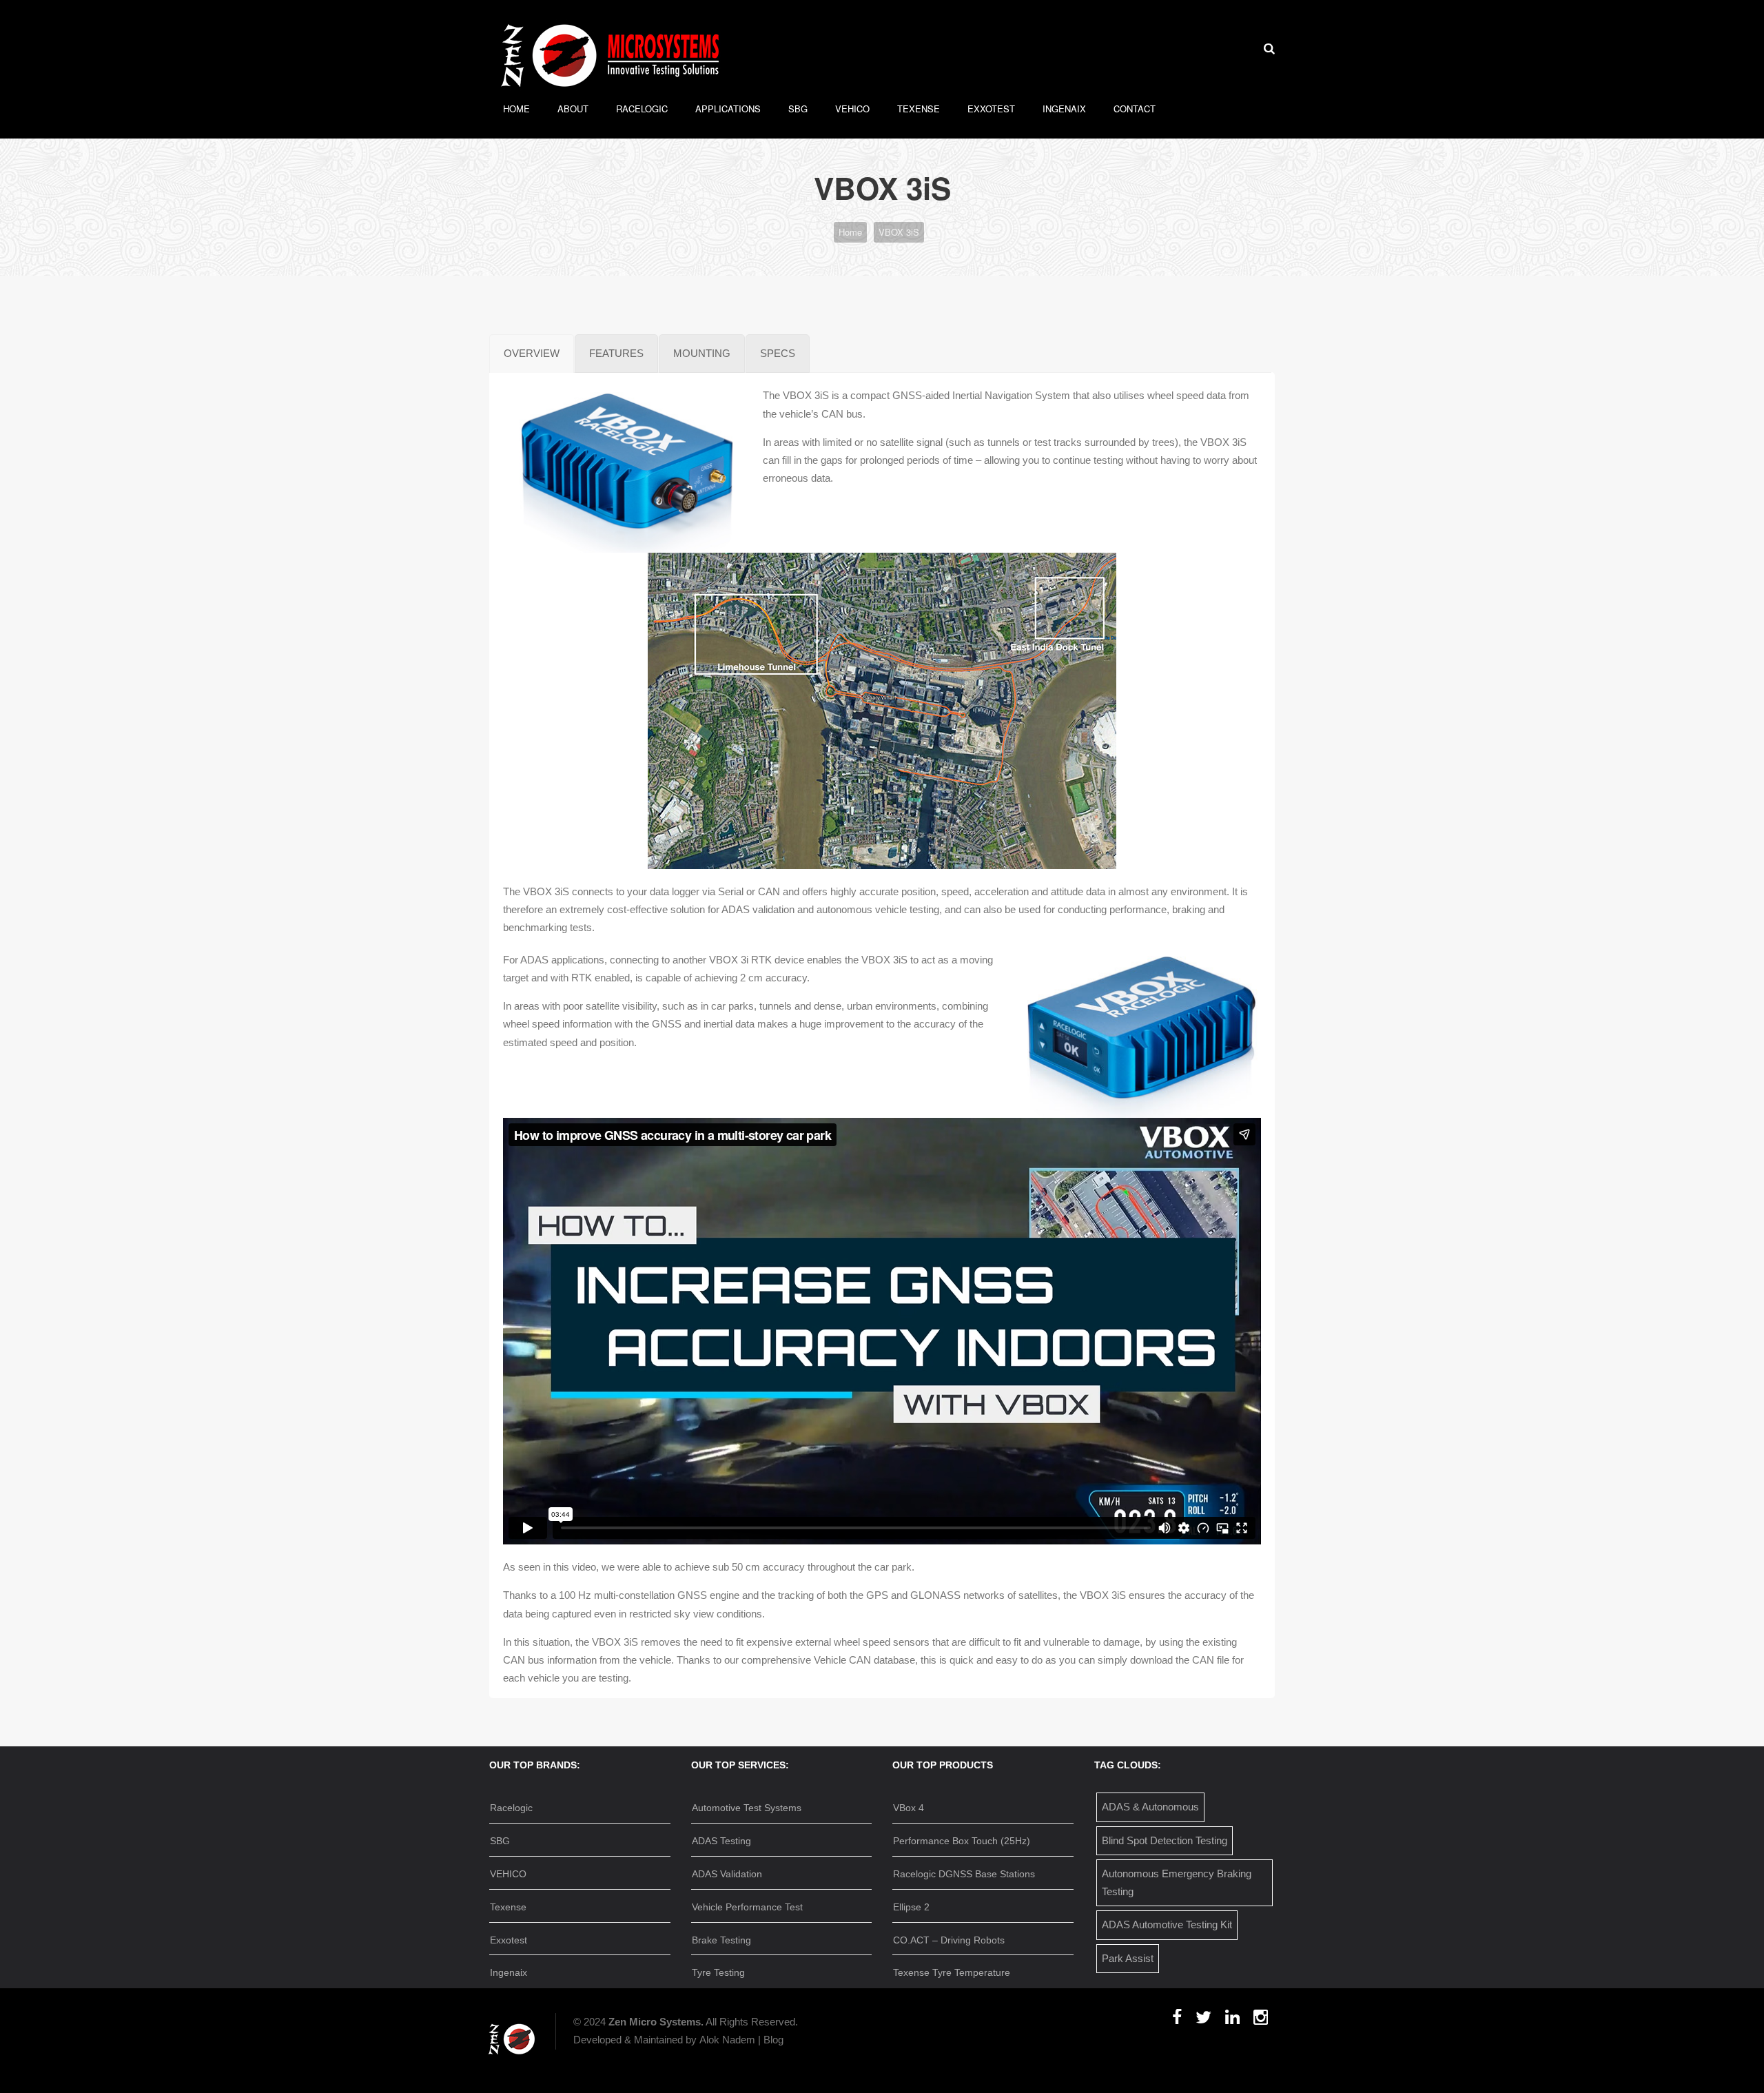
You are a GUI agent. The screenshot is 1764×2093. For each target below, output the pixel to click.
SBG (798, 109)
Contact (1135, 109)
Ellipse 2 (911, 1907)
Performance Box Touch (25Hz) (962, 1841)
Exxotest (991, 109)
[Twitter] (1203, 2022)
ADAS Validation (727, 1874)
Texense (919, 109)
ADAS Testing (721, 1841)
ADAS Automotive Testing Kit (1167, 1924)
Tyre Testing (718, 1972)
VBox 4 (909, 1808)
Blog (773, 2040)
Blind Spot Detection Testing (1165, 1840)
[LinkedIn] (1232, 2022)
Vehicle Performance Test (747, 1907)
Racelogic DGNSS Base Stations (964, 1874)
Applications (728, 109)
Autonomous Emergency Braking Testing (1177, 1882)
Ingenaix (1064, 109)
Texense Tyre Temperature (952, 1972)
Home (516, 109)
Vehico (852, 109)
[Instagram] (1261, 2022)
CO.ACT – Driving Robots (949, 1940)
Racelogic (642, 109)
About (573, 109)
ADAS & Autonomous (1150, 1807)
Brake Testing (721, 1940)
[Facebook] (1177, 2022)
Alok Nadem (727, 2040)
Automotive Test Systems (747, 1808)
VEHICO (508, 1874)
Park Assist (1128, 1958)
